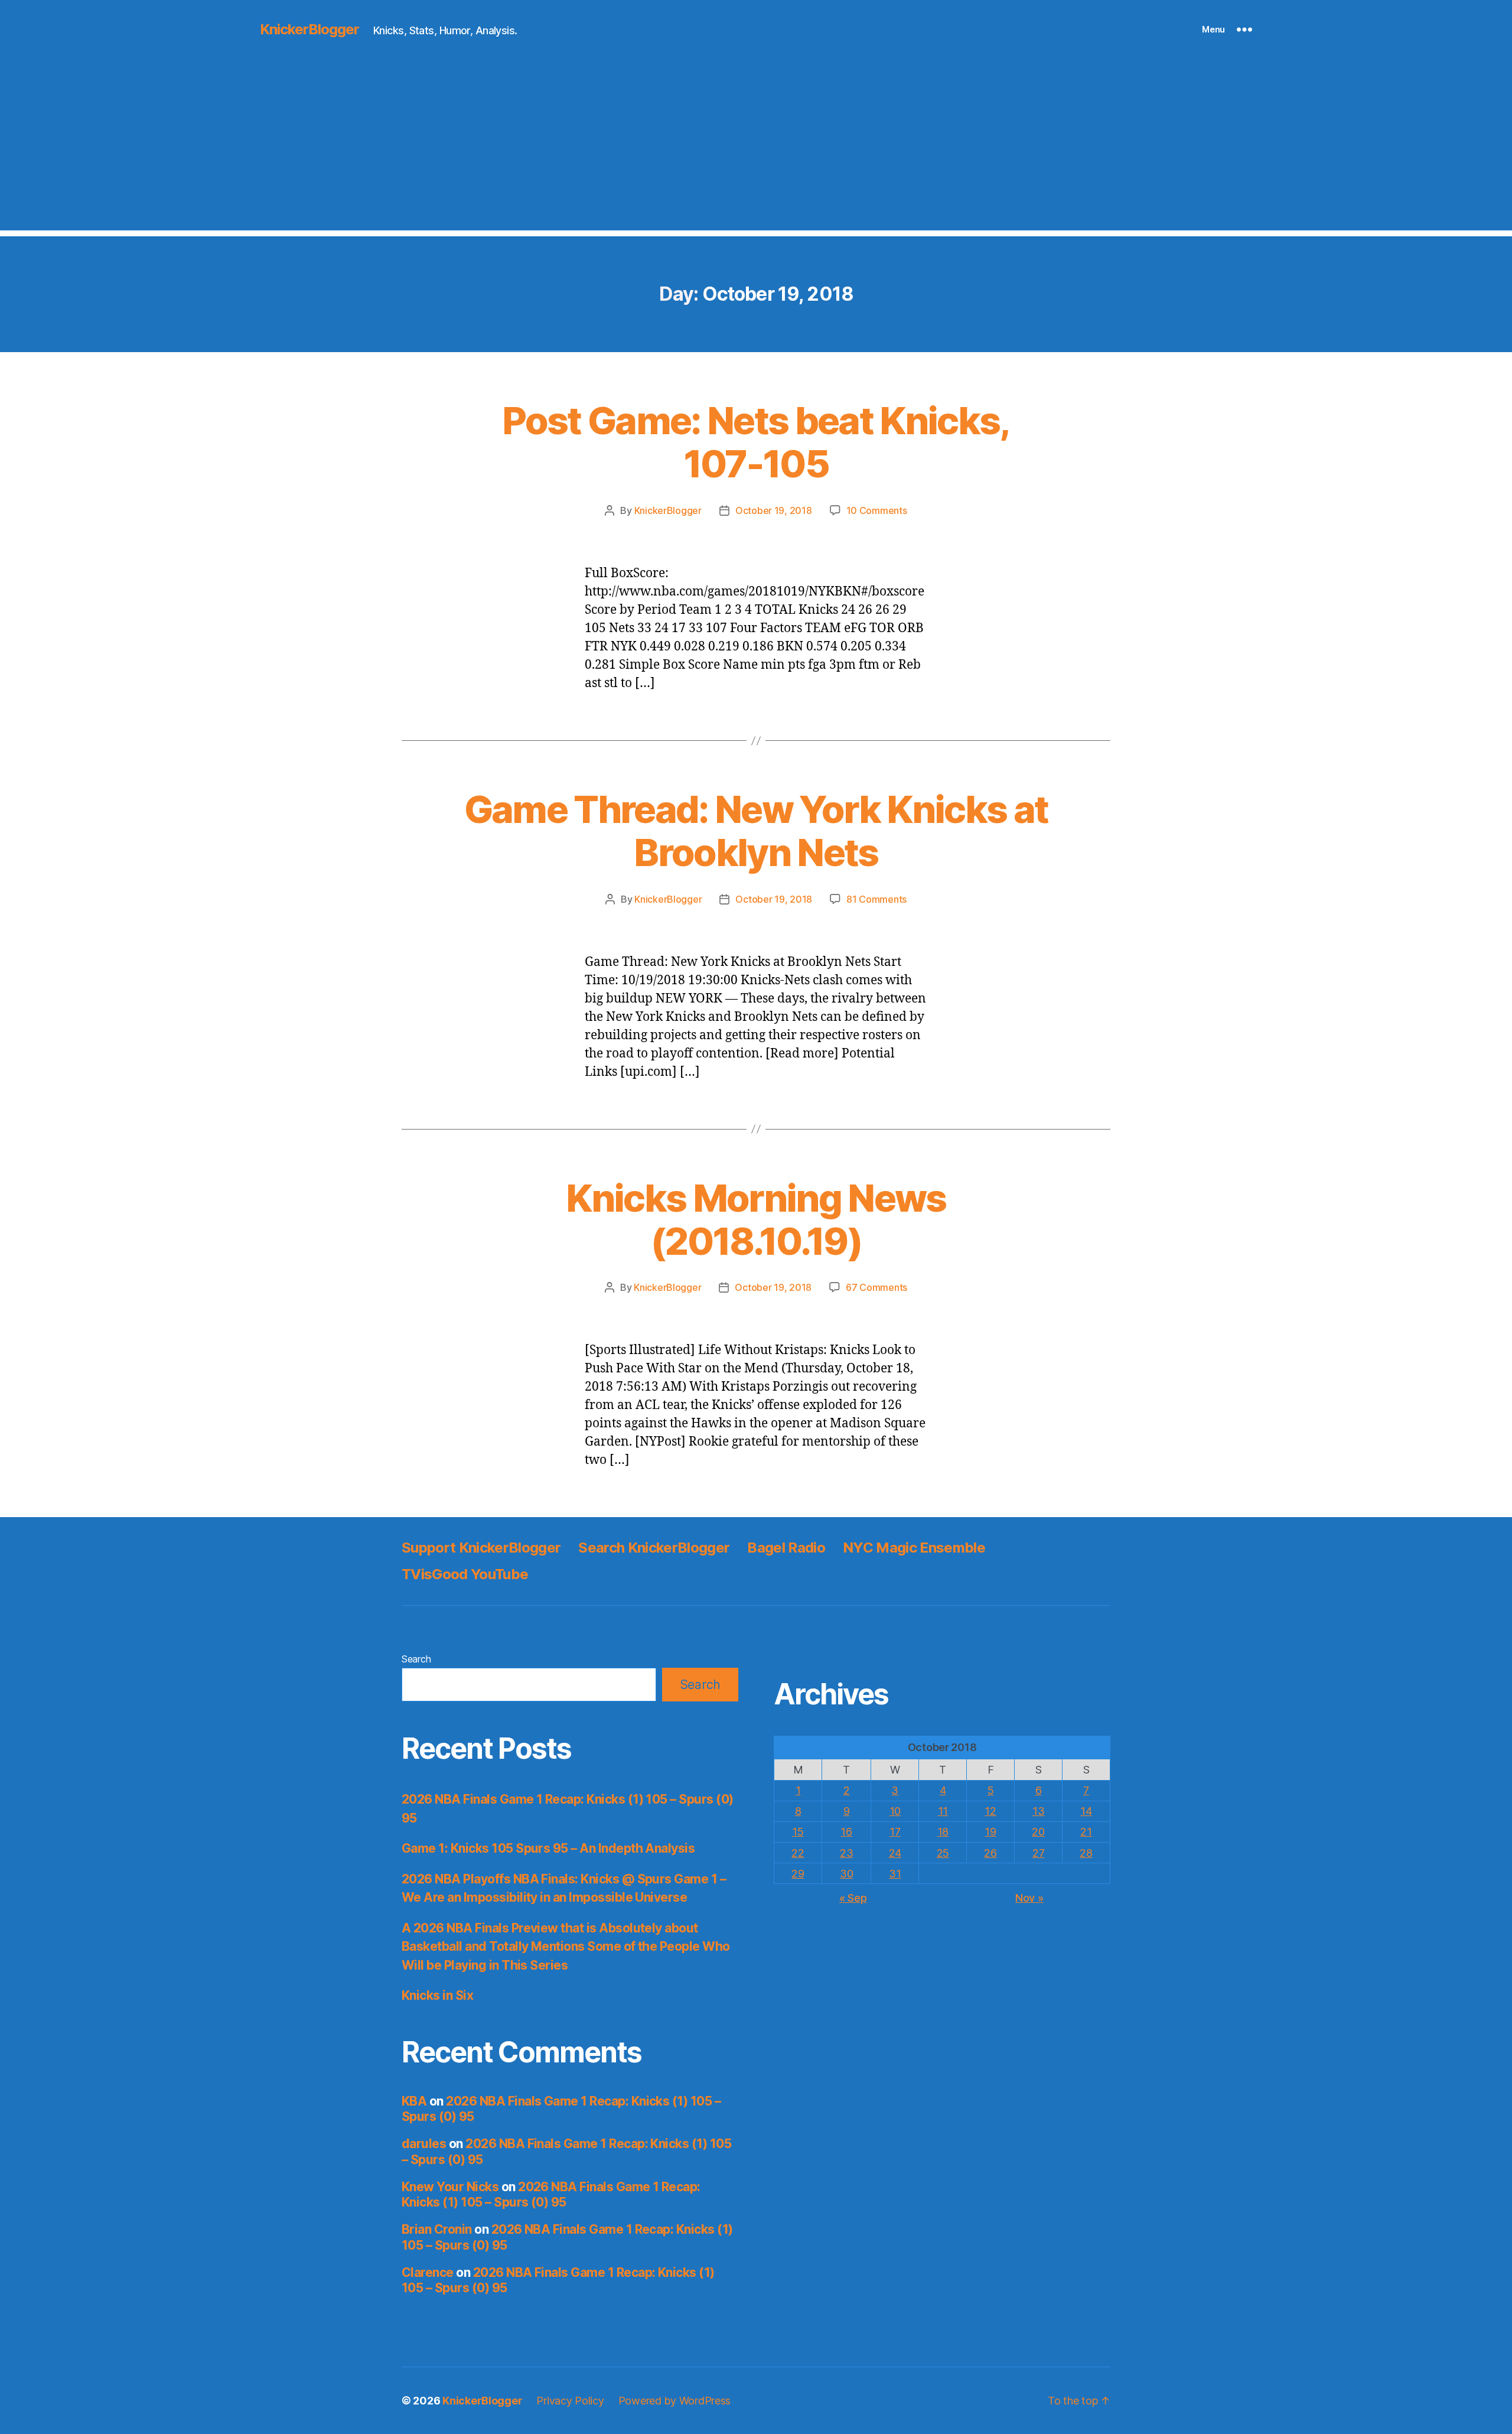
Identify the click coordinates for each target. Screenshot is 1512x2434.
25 (943, 1853)
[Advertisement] (756, 148)
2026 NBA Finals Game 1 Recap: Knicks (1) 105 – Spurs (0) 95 (551, 2194)
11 (943, 1811)
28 (1086, 1853)
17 (895, 1832)
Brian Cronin (437, 2229)
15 (798, 1832)
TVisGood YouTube (465, 1574)
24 (895, 1853)
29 (798, 1874)
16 (846, 1832)
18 (943, 1832)
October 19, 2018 (774, 510)
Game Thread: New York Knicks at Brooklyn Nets (756, 831)
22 (798, 1853)
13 (1038, 1811)
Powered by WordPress (675, 2401)
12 (990, 1811)
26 (990, 1853)
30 (846, 1874)
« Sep (853, 1898)
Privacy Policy (570, 2401)
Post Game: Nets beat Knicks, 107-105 (756, 442)
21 (1086, 1832)
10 (895, 1811)
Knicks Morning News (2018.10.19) (756, 1219)
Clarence (428, 2272)
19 (990, 1832)
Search (416, 1659)
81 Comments (876, 899)
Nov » (1029, 1898)
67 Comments (876, 1287)
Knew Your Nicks (450, 2187)
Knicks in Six (437, 1995)
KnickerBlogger (309, 30)
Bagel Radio (786, 1548)
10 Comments (877, 510)
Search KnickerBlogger (654, 1548)
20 (1038, 1832)
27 (1038, 1853)
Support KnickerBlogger (481, 1548)
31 (895, 1874)
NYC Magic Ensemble (914, 1548)
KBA (414, 2101)
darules (424, 2144)
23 (846, 1853)
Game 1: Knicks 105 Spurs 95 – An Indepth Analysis (548, 1848)
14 (1086, 1811)
